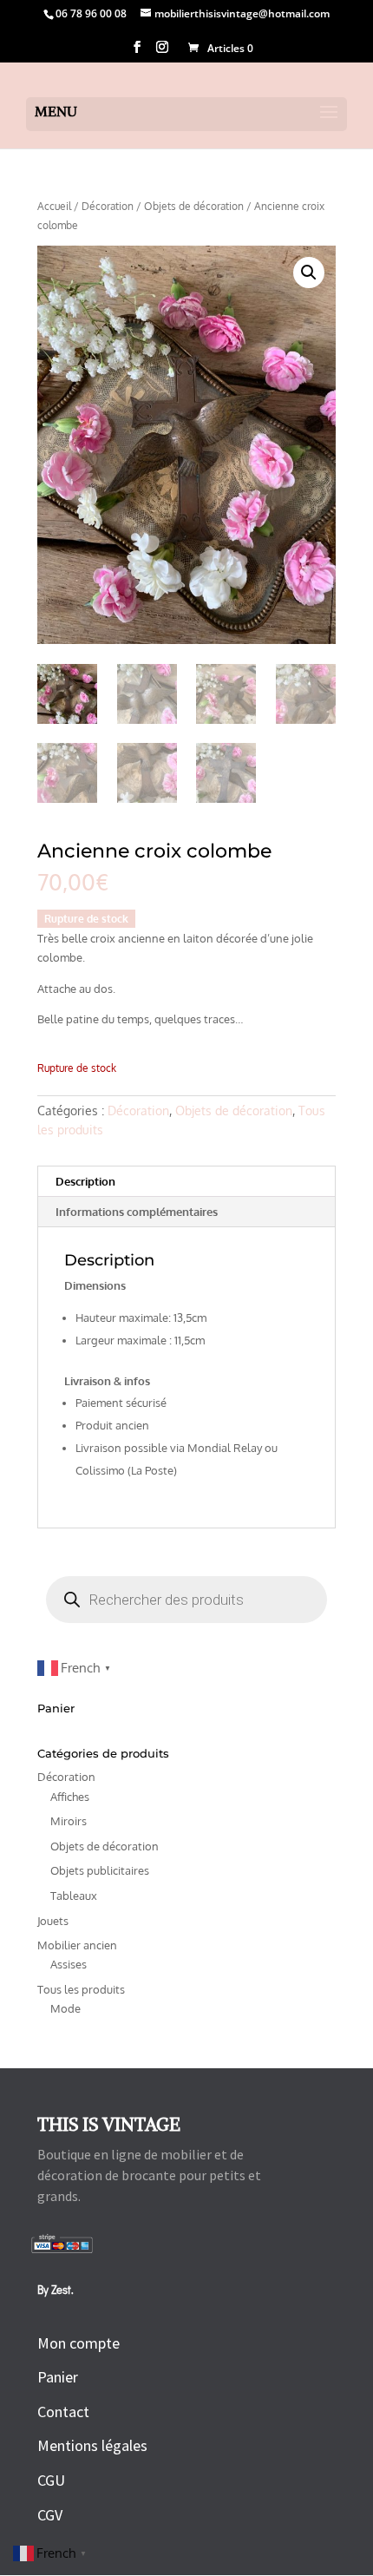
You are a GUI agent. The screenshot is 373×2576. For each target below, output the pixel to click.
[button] (309, 273)
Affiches (70, 1797)
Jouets (53, 1921)
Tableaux (74, 1896)
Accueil (54, 206)
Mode (65, 2008)
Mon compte (79, 2343)
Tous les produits (81, 1989)
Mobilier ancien (77, 1945)
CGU (51, 2480)
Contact (63, 2412)
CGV (50, 2515)
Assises (69, 1964)
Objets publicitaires (100, 1870)
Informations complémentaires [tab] (137, 1212)
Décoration (108, 206)
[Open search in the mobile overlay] (186, 1600)
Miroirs (69, 1821)
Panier (58, 2377)
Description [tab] (85, 1181)
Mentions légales (92, 2445)
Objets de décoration (194, 206)
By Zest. (57, 2289)
